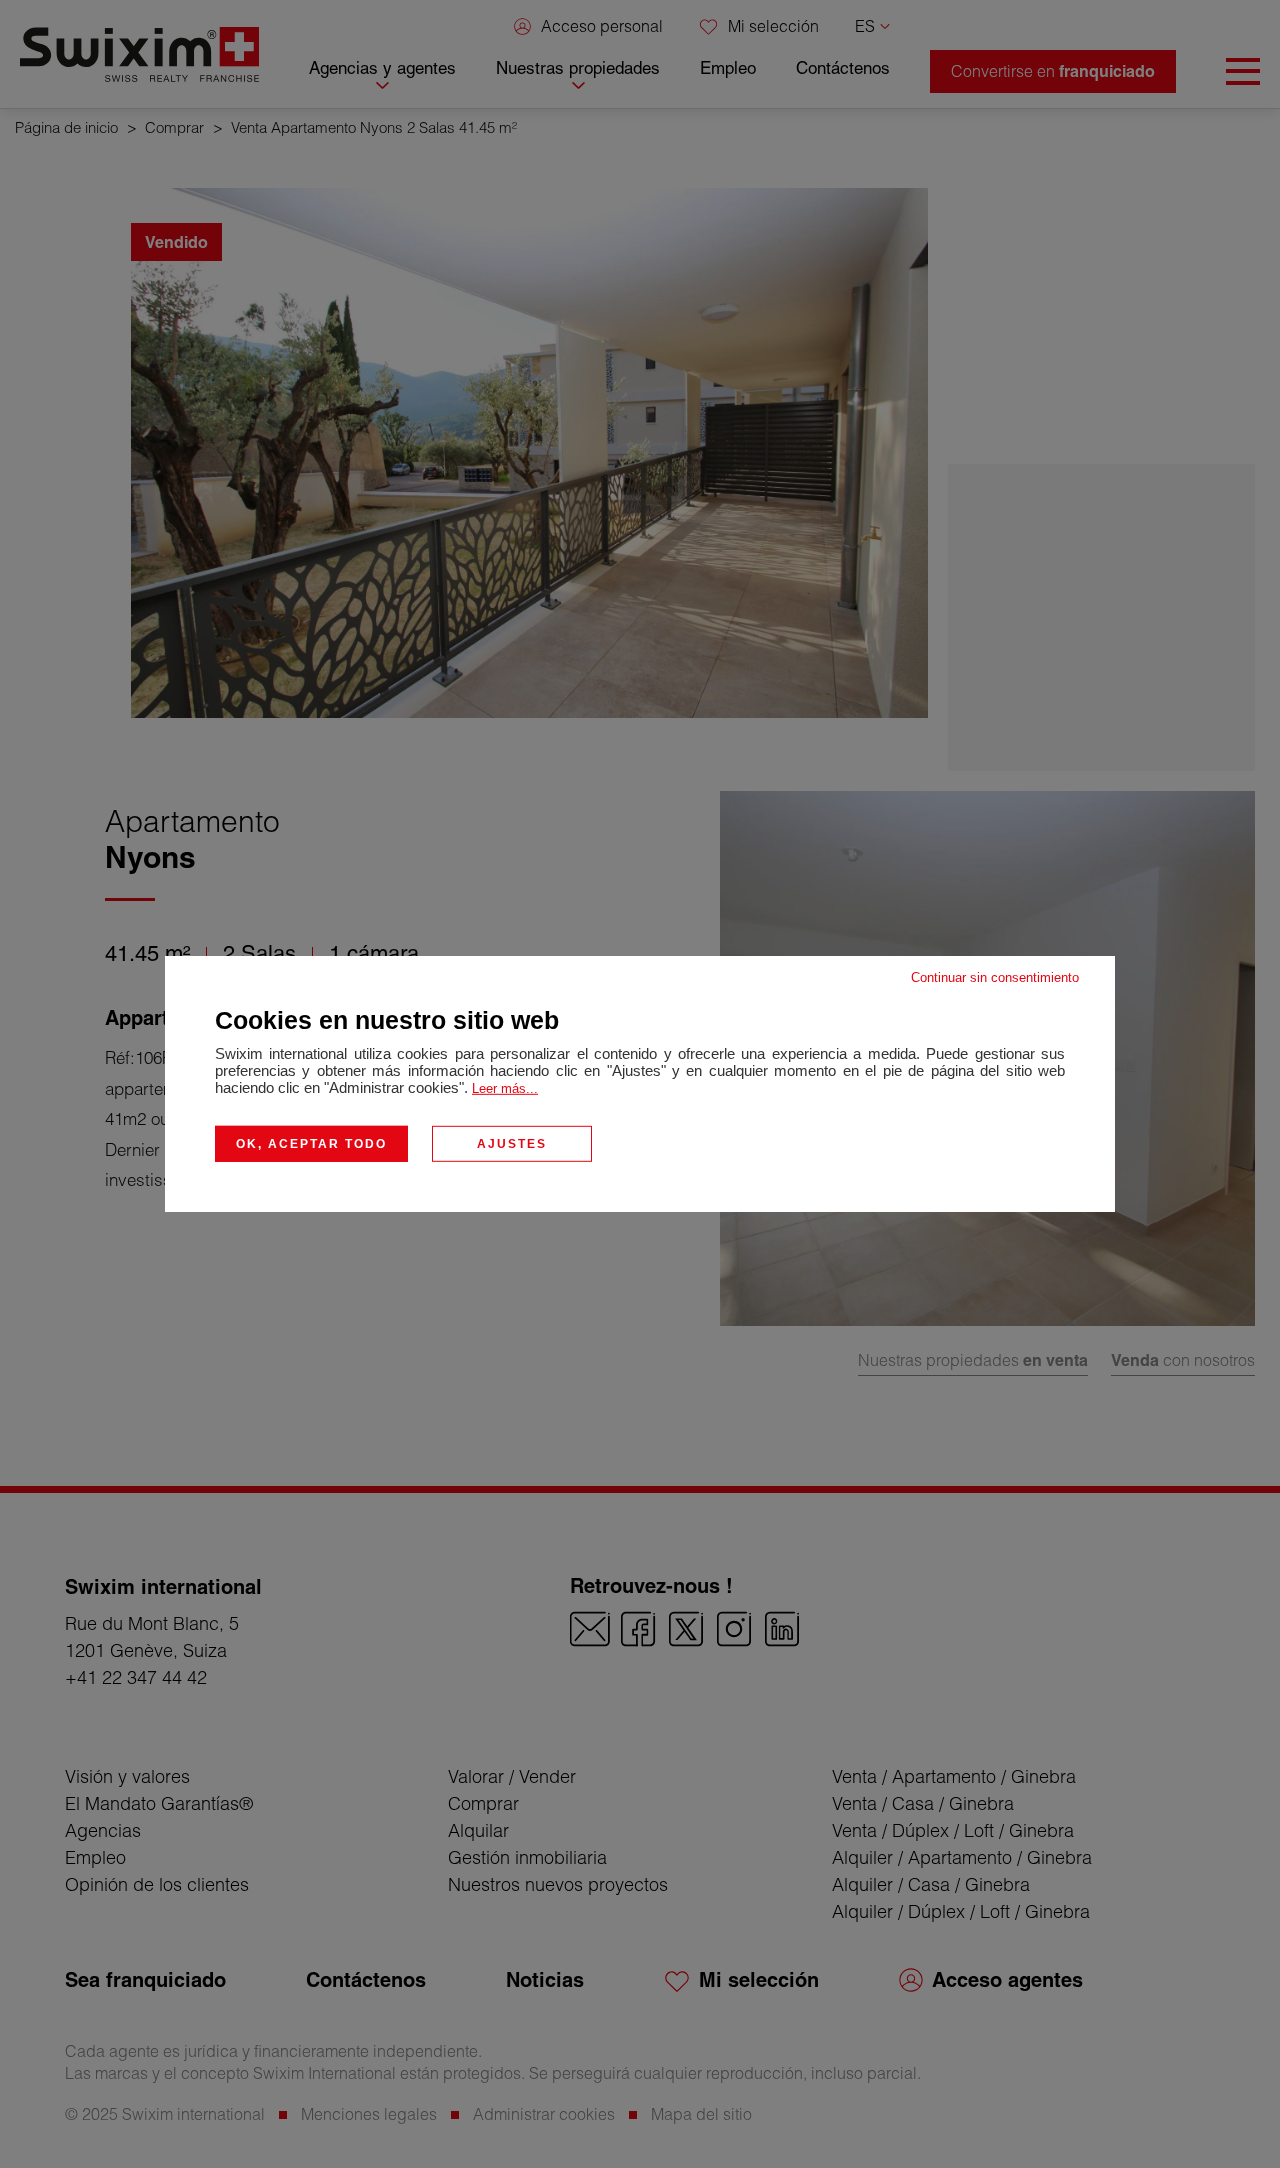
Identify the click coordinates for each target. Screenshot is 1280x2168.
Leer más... (505, 1088)
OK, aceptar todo (311, 1144)
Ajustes (512, 1144)
